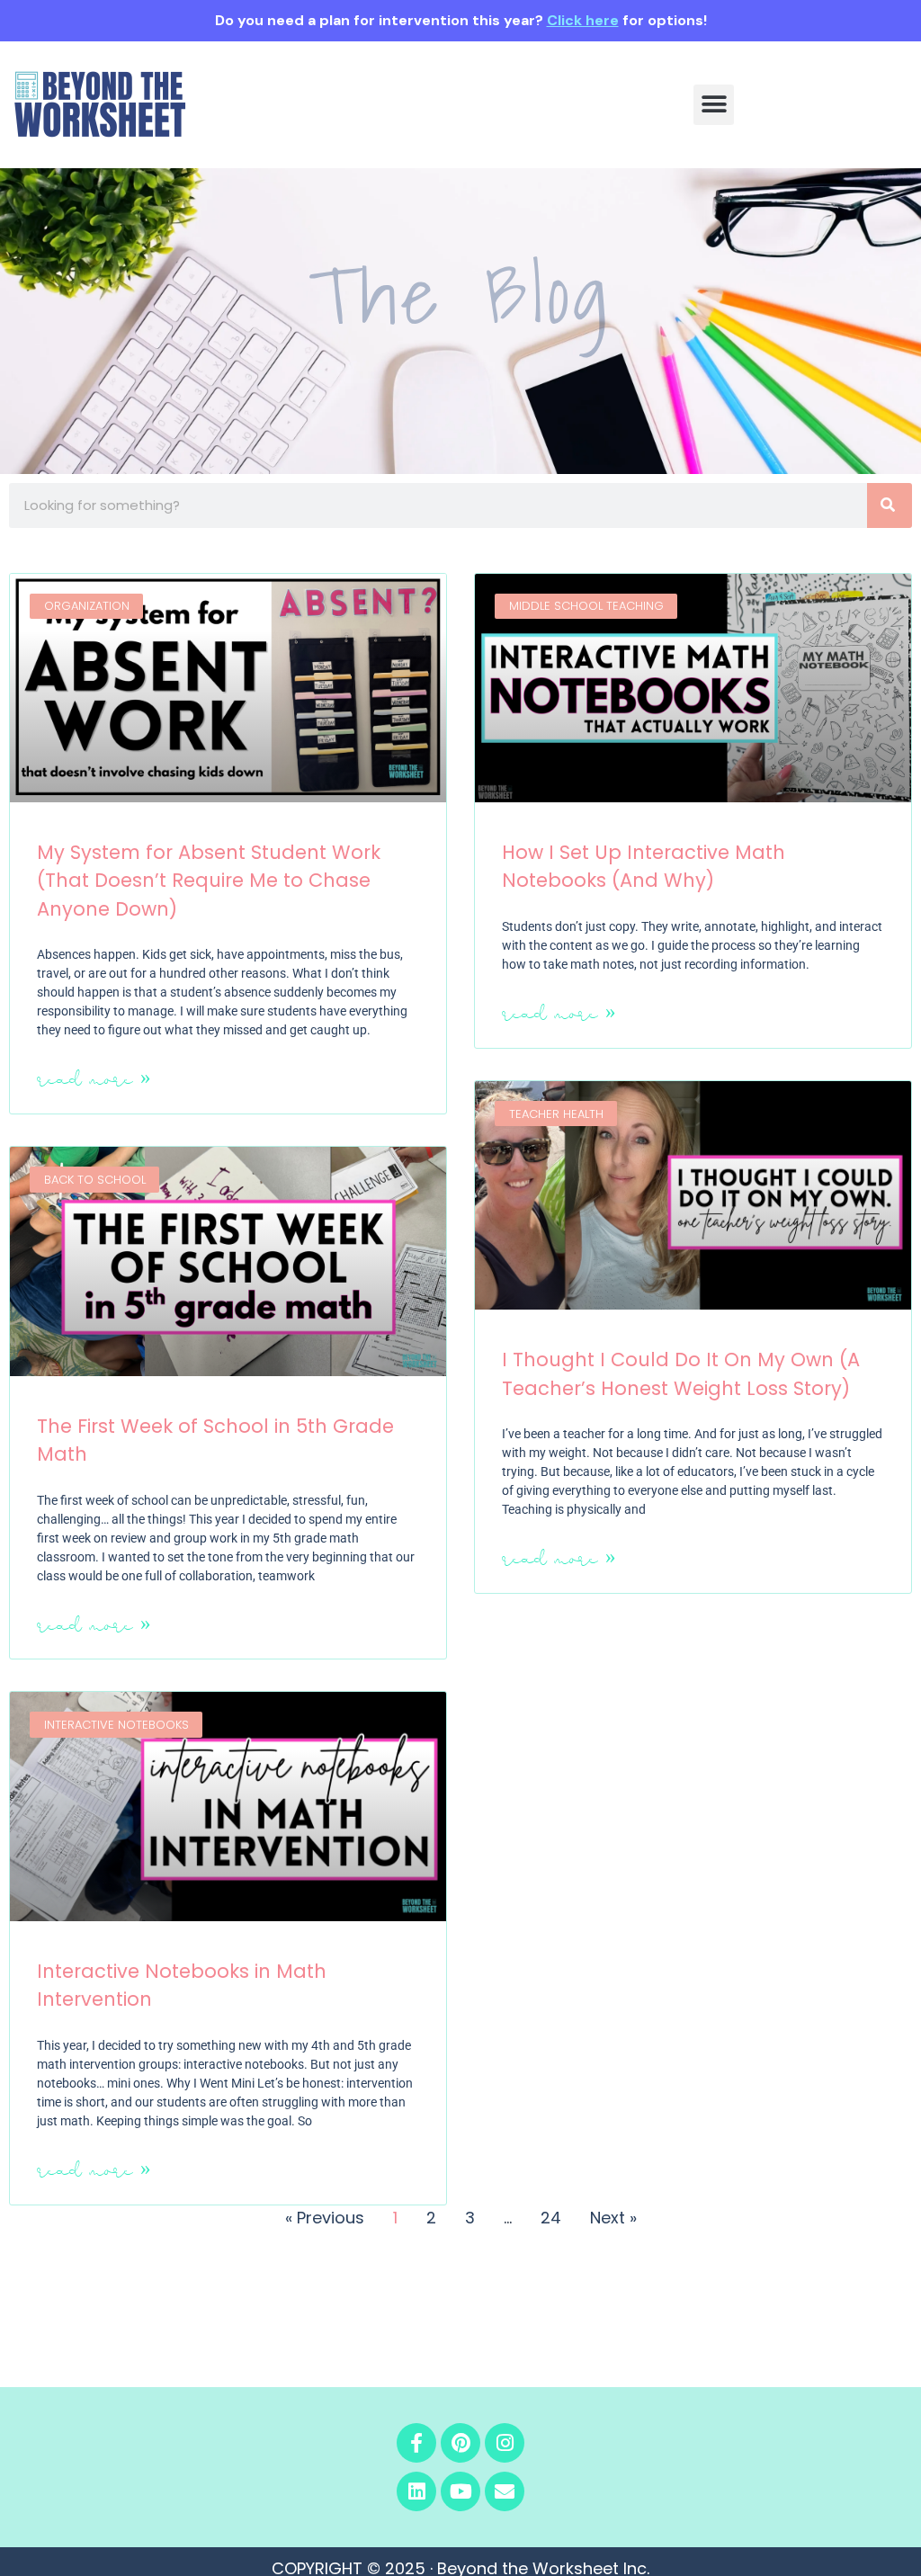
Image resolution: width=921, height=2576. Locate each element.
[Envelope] (505, 2491)
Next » (613, 2218)
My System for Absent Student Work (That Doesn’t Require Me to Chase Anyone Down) (209, 881)
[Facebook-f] (416, 2443)
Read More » (94, 1078)
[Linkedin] (416, 2491)
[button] (714, 105)
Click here (583, 20)
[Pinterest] (460, 2443)
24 (551, 2218)
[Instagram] (505, 2443)
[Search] (890, 505)
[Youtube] (460, 2491)
